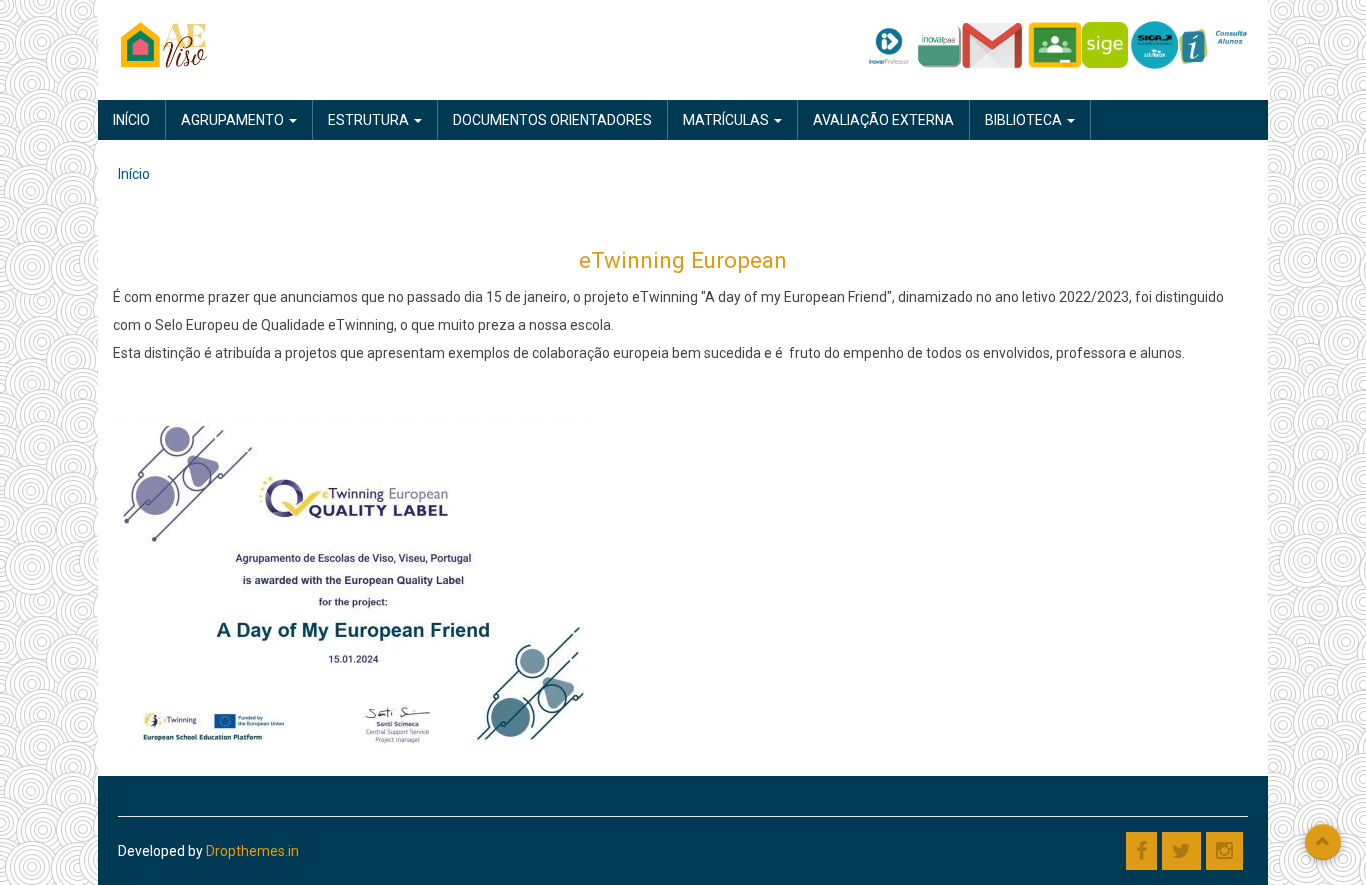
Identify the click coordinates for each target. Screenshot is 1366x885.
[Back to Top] (1323, 842)
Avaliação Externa (883, 120)
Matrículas (727, 120)
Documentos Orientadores (552, 120)
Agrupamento (234, 120)
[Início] (164, 44)
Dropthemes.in (252, 851)
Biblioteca (1025, 120)
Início (131, 120)
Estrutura (370, 120)
